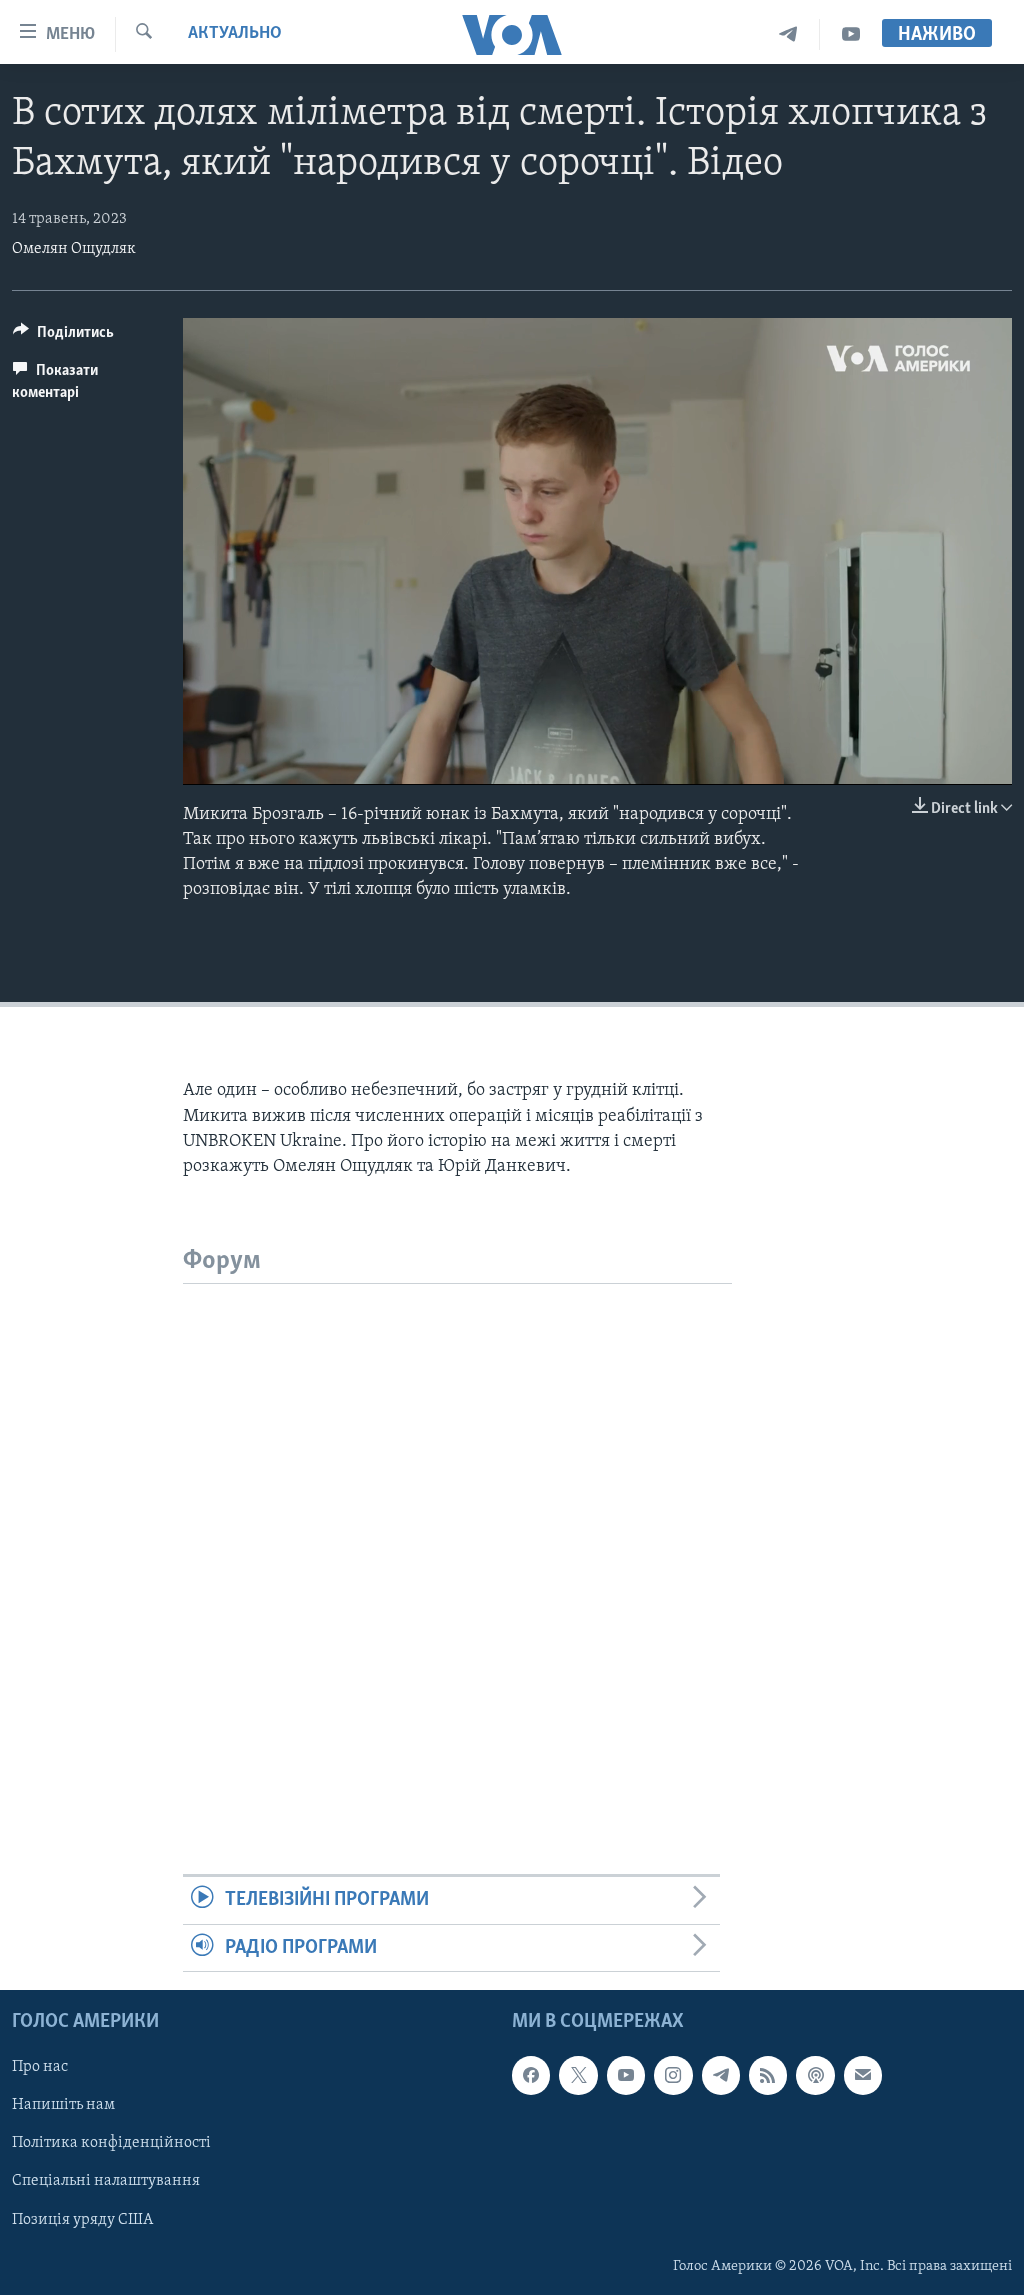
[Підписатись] (863, 2075)
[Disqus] (457, 1534)
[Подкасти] (815, 2075)
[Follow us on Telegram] (721, 2075)
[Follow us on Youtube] (626, 2075)
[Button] (63, 337)
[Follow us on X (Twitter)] (578, 2075)
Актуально (235, 34)
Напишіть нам (63, 2105)
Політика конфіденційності (111, 2143)
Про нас (40, 2067)
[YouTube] (851, 34)
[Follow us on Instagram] (673, 2075)
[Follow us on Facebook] (531, 2075)
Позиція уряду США (82, 2220)
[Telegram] (788, 34)
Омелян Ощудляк (74, 249)
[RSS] (768, 2075)
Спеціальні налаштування (106, 2181)
